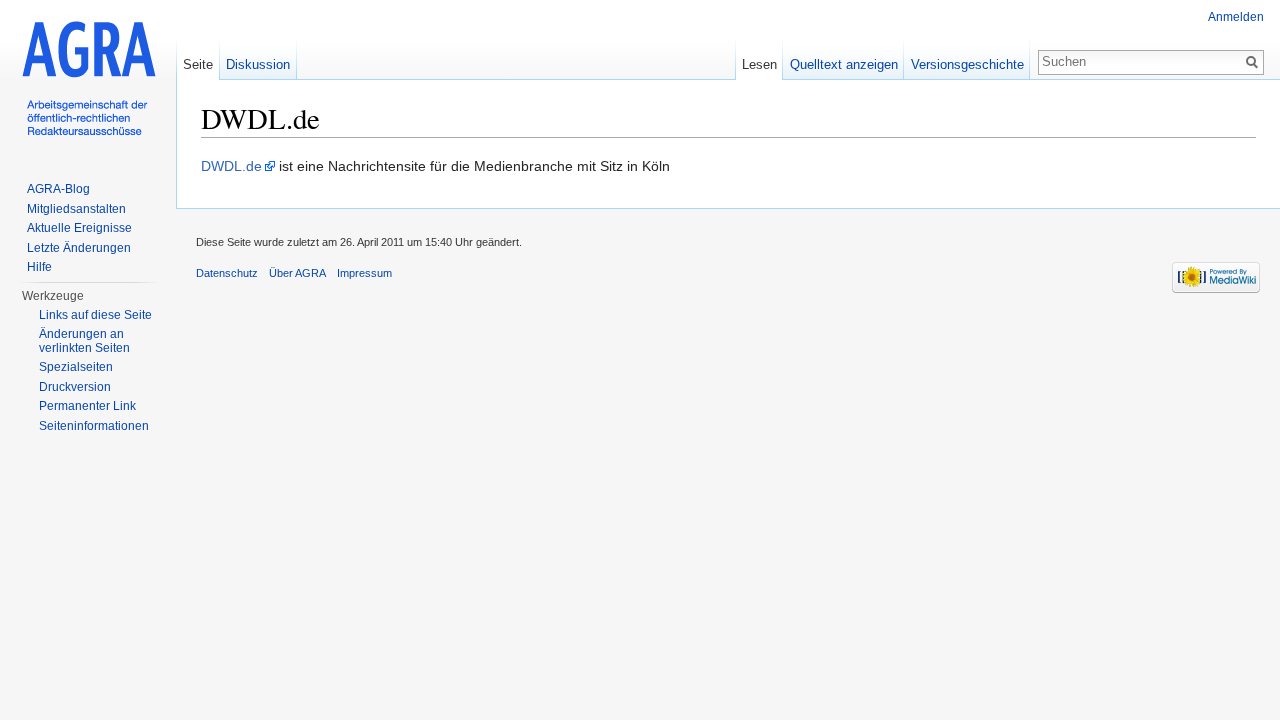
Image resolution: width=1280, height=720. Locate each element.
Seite (198, 64)
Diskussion (258, 64)
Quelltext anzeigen (844, 64)
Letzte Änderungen (79, 248)
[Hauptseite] (88, 80)
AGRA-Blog (58, 189)
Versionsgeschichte (967, 64)
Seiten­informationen (94, 426)
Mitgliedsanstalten (76, 209)
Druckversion (75, 387)
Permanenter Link (87, 406)
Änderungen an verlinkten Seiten (84, 341)
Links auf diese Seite (95, 315)
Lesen (759, 64)
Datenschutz (227, 273)
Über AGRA (297, 273)
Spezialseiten (76, 367)
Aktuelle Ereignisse (79, 228)
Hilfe (39, 267)
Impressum (364, 273)
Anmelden (1236, 17)
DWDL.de (231, 166)
